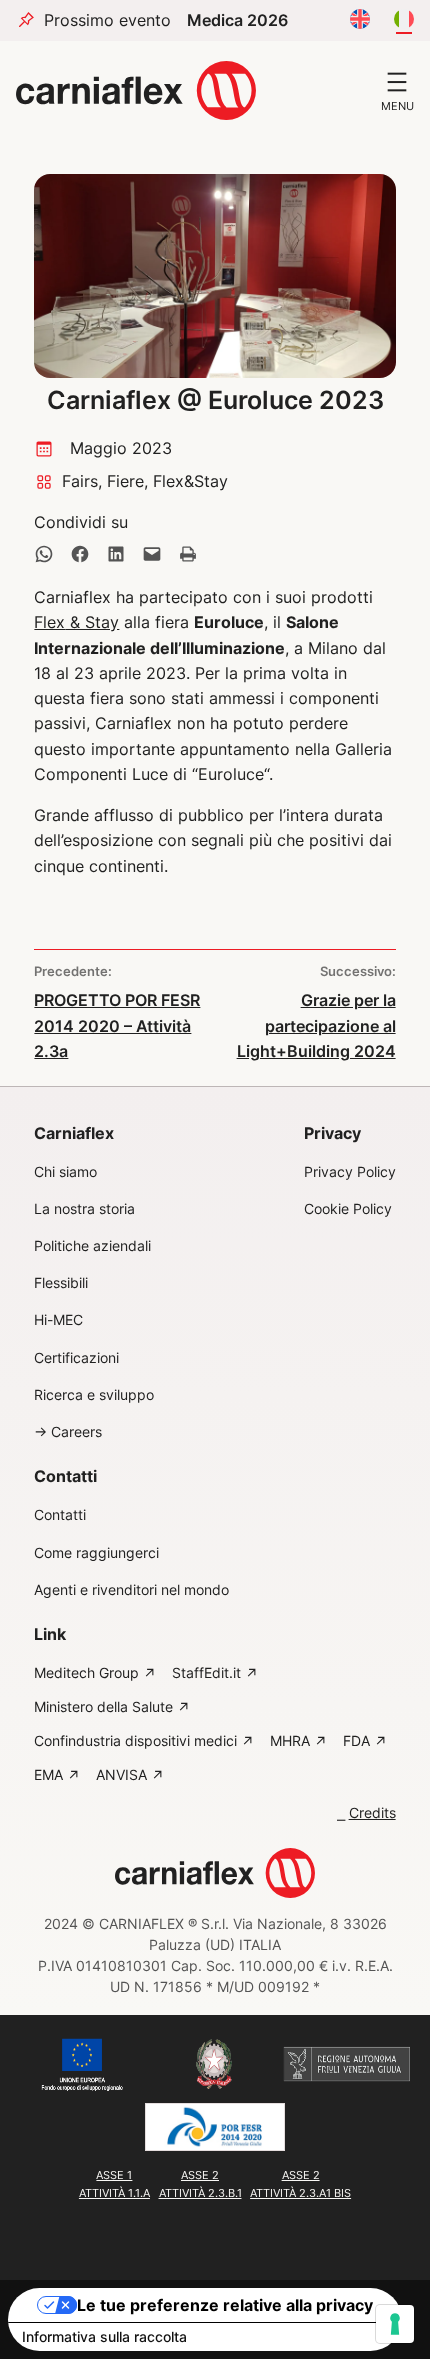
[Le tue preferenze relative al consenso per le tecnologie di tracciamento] (395, 2324)
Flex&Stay (190, 481)
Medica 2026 (237, 20)
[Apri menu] (397, 82)
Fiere (125, 481)
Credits (372, 1813)
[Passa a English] (360, 20)
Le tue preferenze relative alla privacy (225, 2305)
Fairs (80, 481)
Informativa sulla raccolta (104, 2336)
